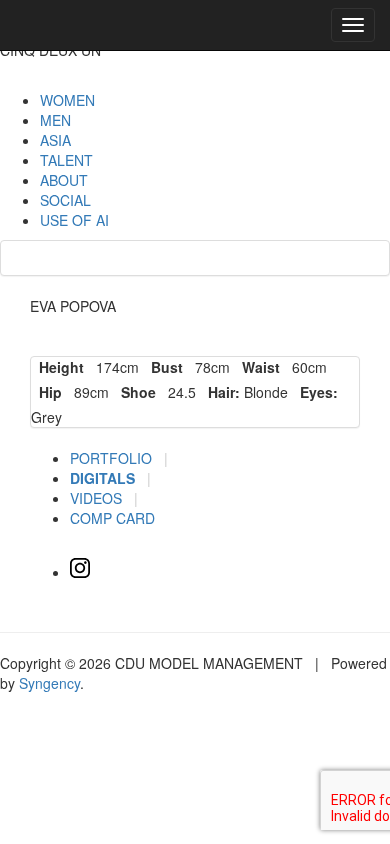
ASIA (55, 140)
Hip (46, 392)
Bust (163, 367)
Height (57, 367)
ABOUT (64, 180)
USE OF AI (74, 220)
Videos (98, 498)
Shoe (134, 392)
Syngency (49, 683)
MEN (55, 120)
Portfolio (113, 458)
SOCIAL (65, 200)
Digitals (104, 478)
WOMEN (67, 100)
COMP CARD (112, 518)
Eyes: (315, 392)
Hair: (220, 392)
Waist (257, 367)
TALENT (66, 160)
